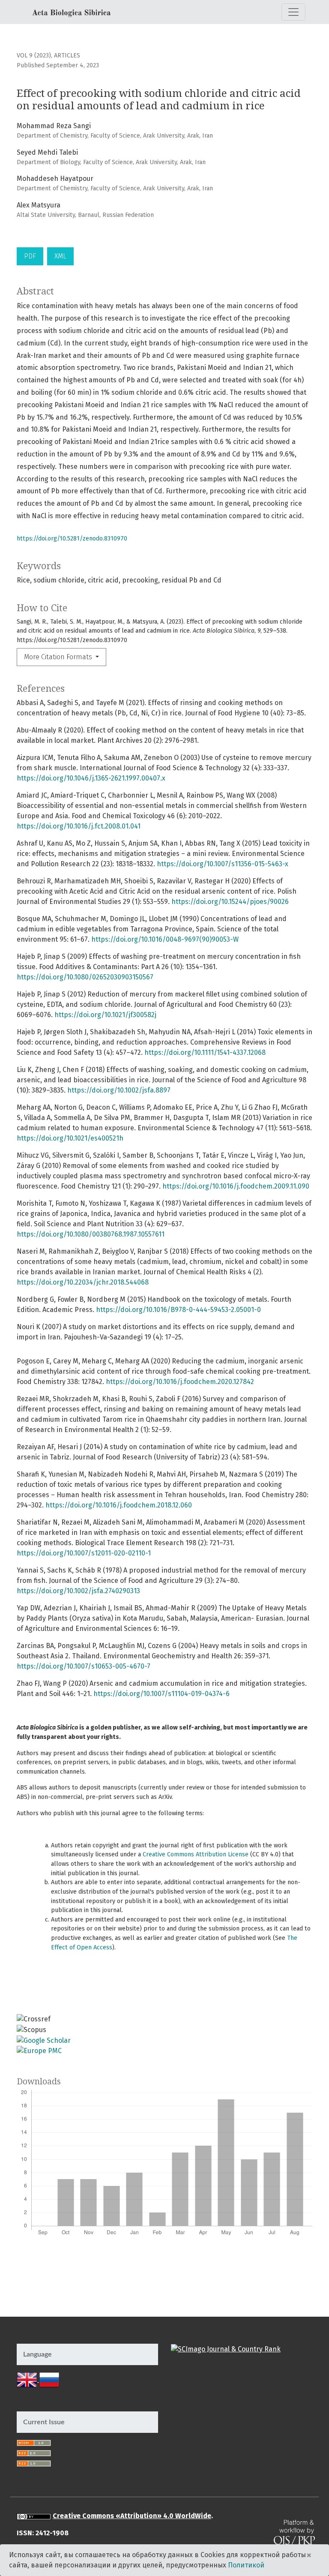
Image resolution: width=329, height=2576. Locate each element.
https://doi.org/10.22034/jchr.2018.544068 (83, 1282)
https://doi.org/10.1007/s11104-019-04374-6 (162, 1694)
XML (60, 256)
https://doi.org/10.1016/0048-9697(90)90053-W (165, 939)
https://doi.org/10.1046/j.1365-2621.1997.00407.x (91, 778)
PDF (30, 256)
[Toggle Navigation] (293, 12)
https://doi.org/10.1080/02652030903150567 (85, 977)
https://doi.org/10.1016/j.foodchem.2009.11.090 (236, 1186)
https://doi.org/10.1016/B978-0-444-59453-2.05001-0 (178, 1310)
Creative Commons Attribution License (196, 1854)
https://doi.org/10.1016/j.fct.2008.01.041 (79, 826)
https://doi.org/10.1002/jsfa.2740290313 (78, 1591)
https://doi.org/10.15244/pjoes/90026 (230, 902)
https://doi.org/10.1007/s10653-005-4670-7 (84, 1666)
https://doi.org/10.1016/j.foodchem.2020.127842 (180, 1382)
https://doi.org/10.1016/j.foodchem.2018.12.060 (119, 1505)
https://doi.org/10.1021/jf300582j (105, 1015)
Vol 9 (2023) (34, 56)
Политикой (246, 2565)
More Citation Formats (59, 657)
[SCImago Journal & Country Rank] (226, 2349)
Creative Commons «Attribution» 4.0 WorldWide (132, 2516)
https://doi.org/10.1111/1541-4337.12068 (205, 1052)
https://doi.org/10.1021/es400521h (70, 1138)
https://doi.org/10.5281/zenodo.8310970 (72, 539)
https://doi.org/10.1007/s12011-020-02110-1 (84, 1553)
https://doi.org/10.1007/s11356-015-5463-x (223, 864)
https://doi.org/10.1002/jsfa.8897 (119, 1090)
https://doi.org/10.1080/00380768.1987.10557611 (91, 1234)
